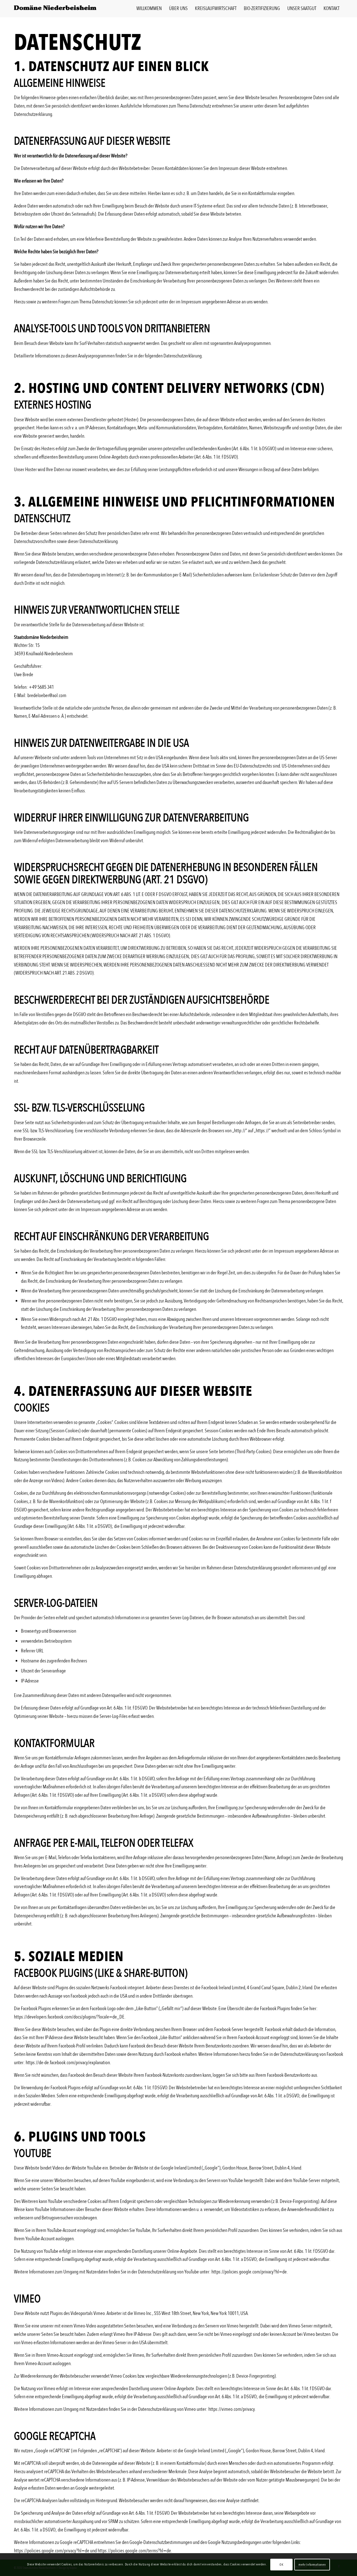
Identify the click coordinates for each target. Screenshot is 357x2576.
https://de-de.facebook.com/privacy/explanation (68, 2063)
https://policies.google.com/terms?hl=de (134, 2551)
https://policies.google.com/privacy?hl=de (249, 2272)
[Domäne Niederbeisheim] (56, 9)
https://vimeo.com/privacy (231, 2409)
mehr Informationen (312, 2565)
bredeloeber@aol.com (47, 696)
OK (281, 2565)
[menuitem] (149, 9)
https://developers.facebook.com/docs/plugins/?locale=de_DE (69, 2017)
